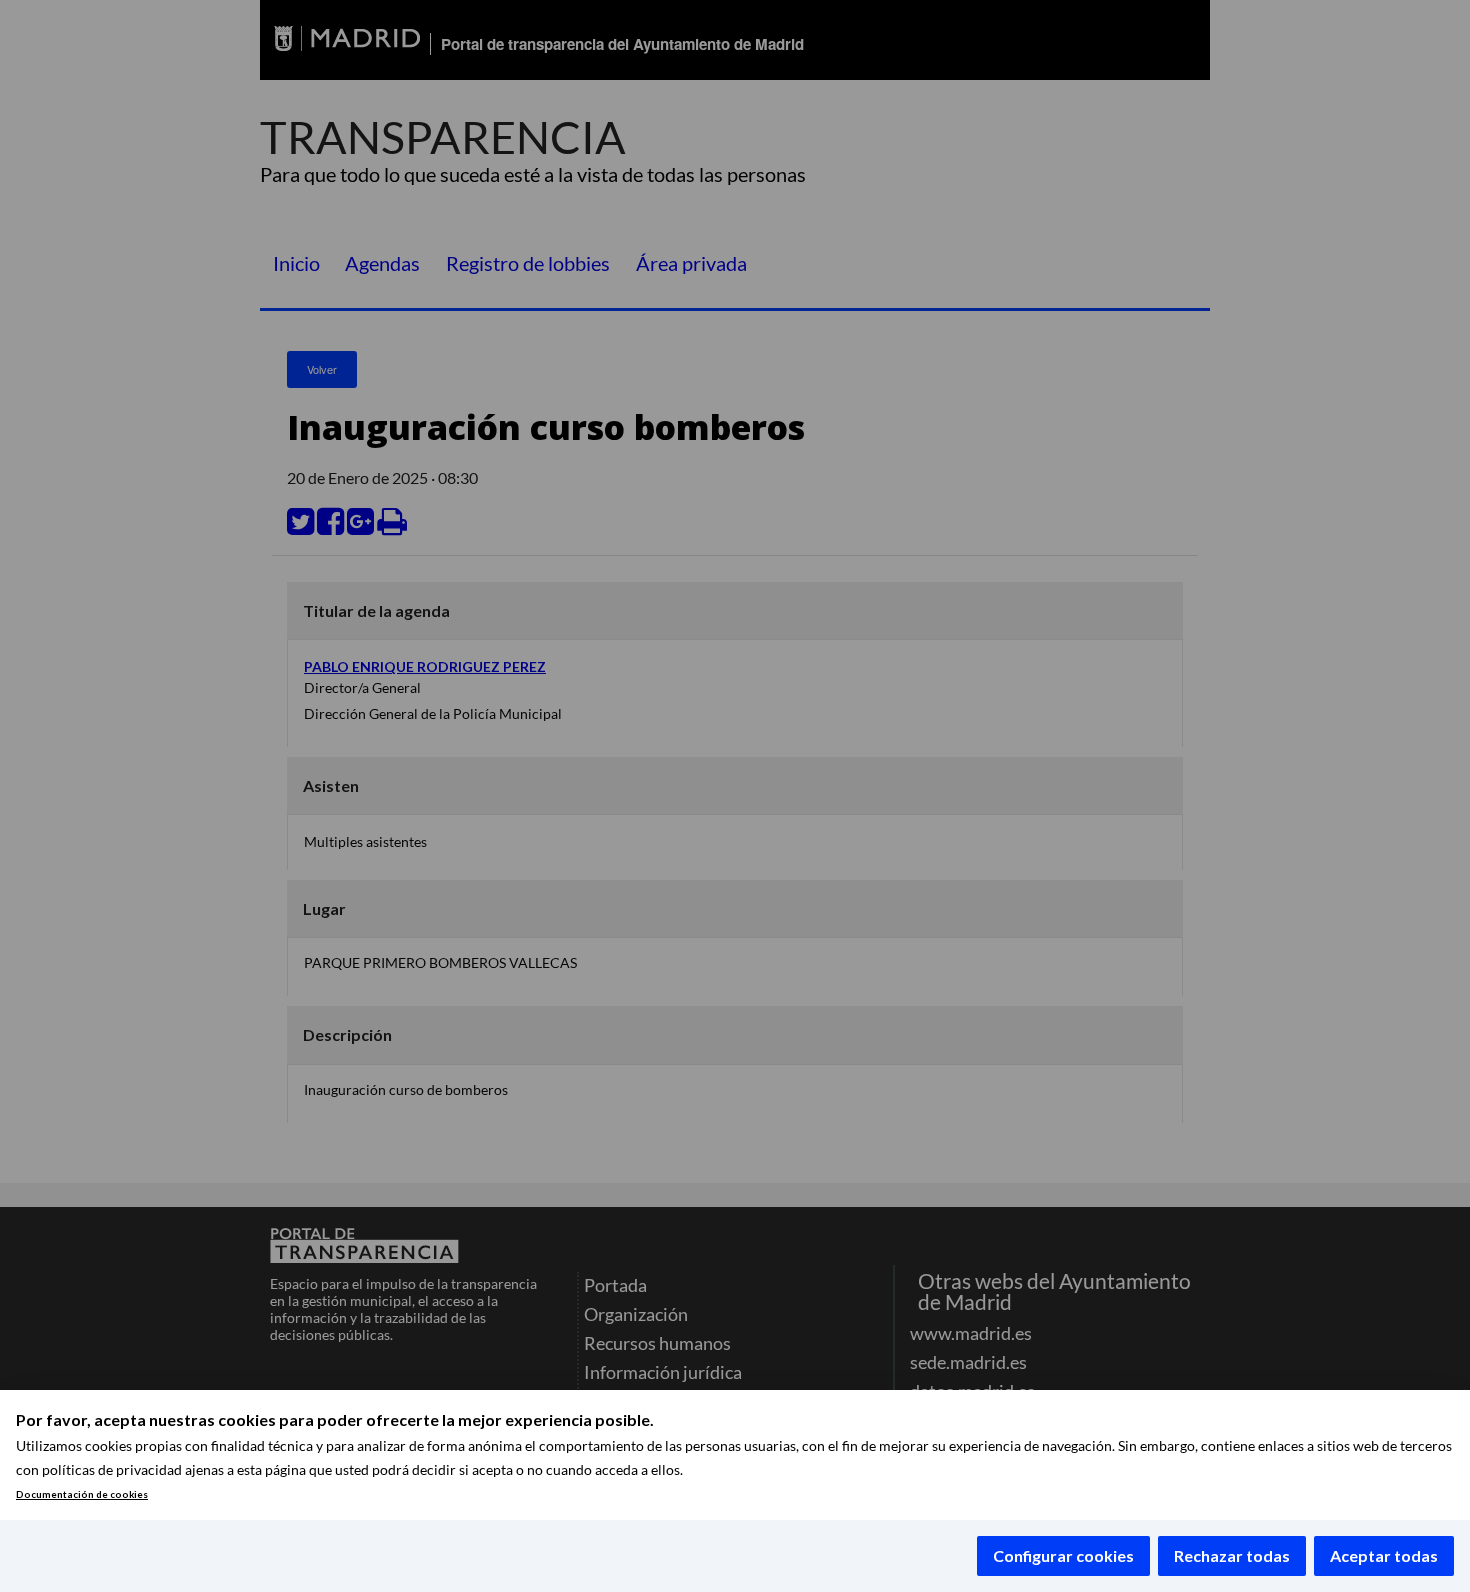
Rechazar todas (1232, 1555)
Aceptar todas (1384, 1555)
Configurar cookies (1063, 1555)
